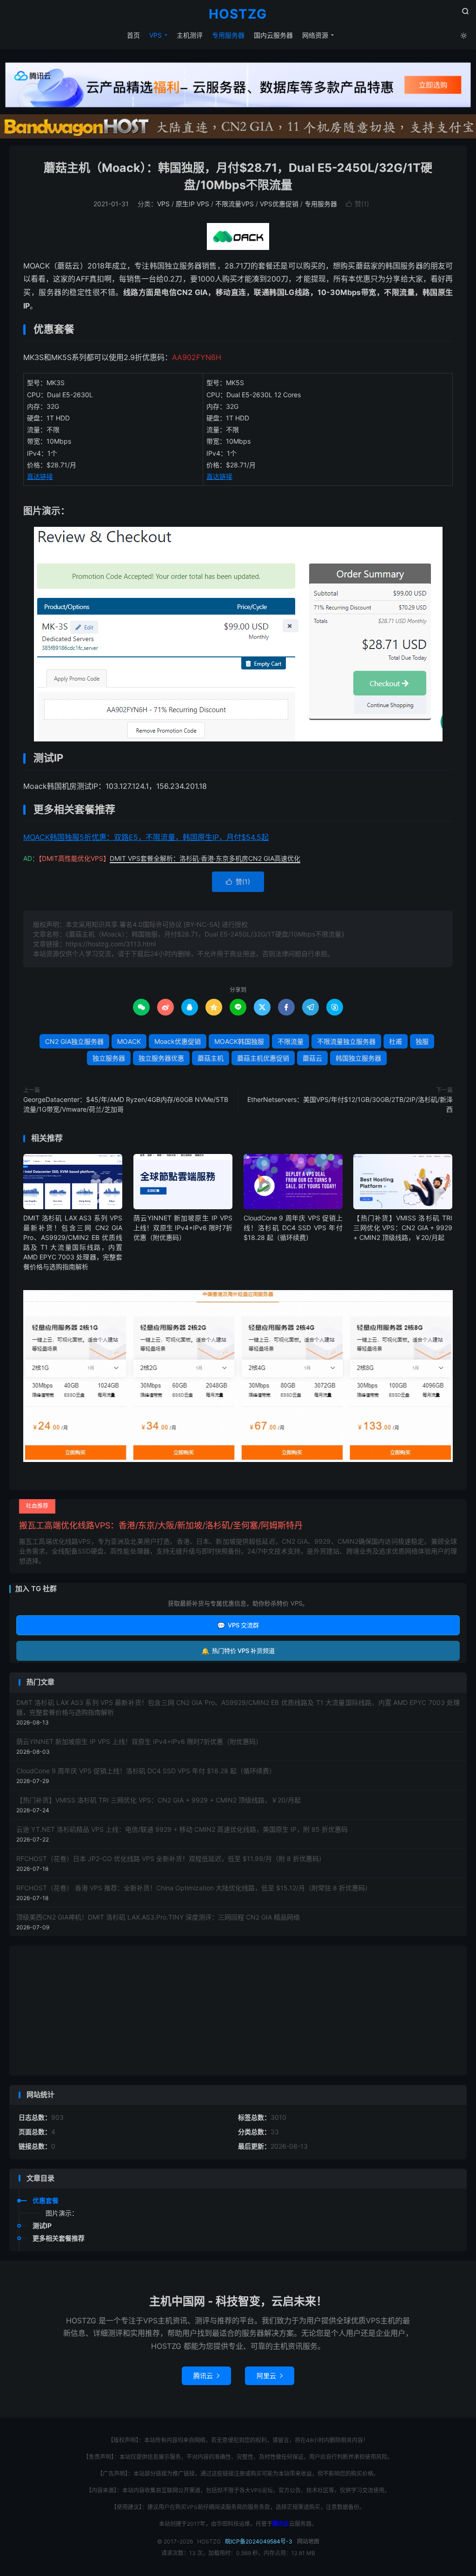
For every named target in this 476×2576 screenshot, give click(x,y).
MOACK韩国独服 (239, 1041)
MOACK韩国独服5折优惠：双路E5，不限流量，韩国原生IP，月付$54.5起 (146, 837)
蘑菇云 (312, 1058)
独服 (422, 1041)
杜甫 (396, 1041)
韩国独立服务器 (358, 1058)
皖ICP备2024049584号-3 (259, 2541)
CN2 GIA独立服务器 (74, 1041)
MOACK (129, 1041)
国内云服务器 (273, 35)
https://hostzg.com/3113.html (111, 944)
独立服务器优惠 (161, 1058)
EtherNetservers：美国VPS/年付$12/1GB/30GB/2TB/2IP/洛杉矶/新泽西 (350, 1104)
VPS (155, 35)
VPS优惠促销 (279, 204)
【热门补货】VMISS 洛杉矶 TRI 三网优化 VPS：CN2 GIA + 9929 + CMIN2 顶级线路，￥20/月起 (403, 1228)
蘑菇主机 (211, 1058)
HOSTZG (238, 14)
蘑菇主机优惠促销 (263, 1058)
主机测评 (190, 35)
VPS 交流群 (238, 1625)
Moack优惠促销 (178, 1041)
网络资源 (315, 35)
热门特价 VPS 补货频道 (238, 1651)
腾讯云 (206, 2376)
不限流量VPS (235, 204)
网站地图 (308, 2541)
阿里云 (270, 2376)
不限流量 (291, 1041)
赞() (357, 204)
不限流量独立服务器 (346, 1041)
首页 (133, 35)
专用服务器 (228, 35)
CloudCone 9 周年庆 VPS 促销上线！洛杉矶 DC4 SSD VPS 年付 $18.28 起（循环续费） (293, 1228)
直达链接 (40, 476)
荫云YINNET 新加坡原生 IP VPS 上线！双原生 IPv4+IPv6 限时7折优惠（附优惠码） (183, 1228)
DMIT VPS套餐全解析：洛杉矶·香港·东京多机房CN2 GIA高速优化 (205, 858)
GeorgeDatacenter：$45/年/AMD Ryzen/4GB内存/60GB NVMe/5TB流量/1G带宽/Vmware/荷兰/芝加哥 (126, 1104)
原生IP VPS (192, 204)
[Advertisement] (238, 2011)
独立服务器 (109, 1058)
